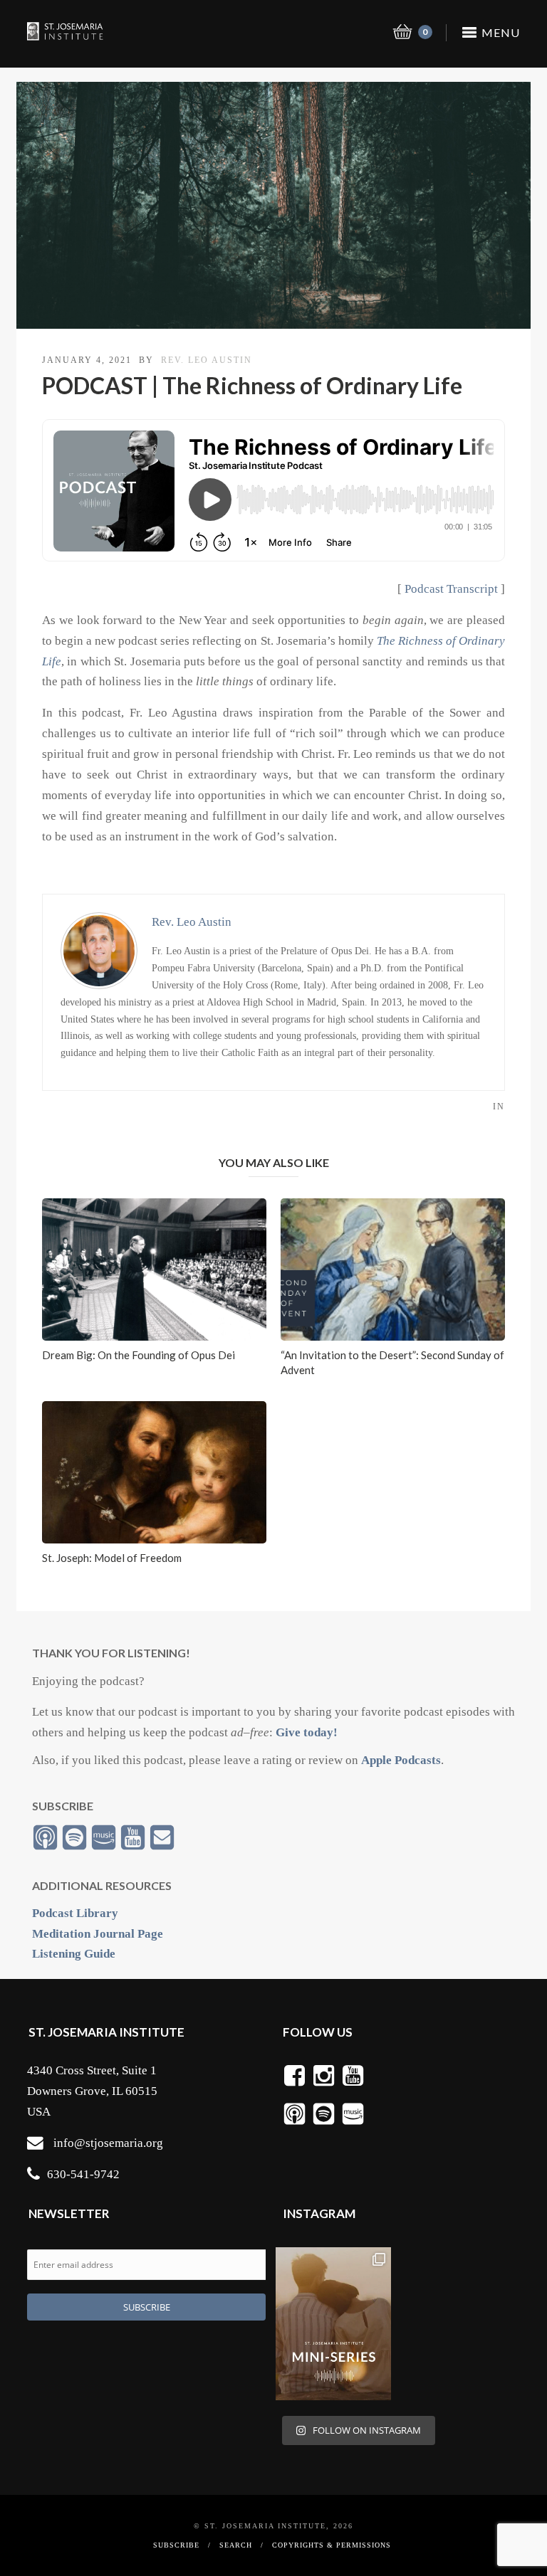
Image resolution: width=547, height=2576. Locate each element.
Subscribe (176, 2545)
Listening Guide (74, 1954)
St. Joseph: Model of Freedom (112, 1558)
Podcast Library (75, 1913)
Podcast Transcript (451, 589)
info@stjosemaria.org (108, 2143)
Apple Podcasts (401, 1760)
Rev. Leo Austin (207, 360)
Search (236, 2545)
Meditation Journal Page (98, 1934)
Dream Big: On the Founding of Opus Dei (139, 1355)
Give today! (307, 1732)
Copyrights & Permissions (332, 2545)
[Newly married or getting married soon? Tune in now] (333, 2324)
